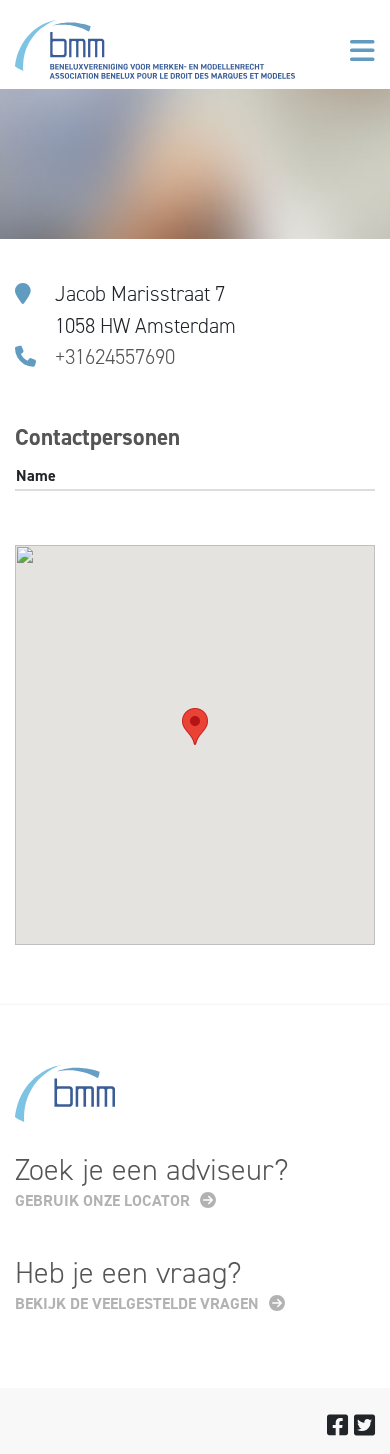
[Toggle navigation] (362, 51)
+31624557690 (115, 357)
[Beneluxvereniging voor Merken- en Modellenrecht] (155, 53)
